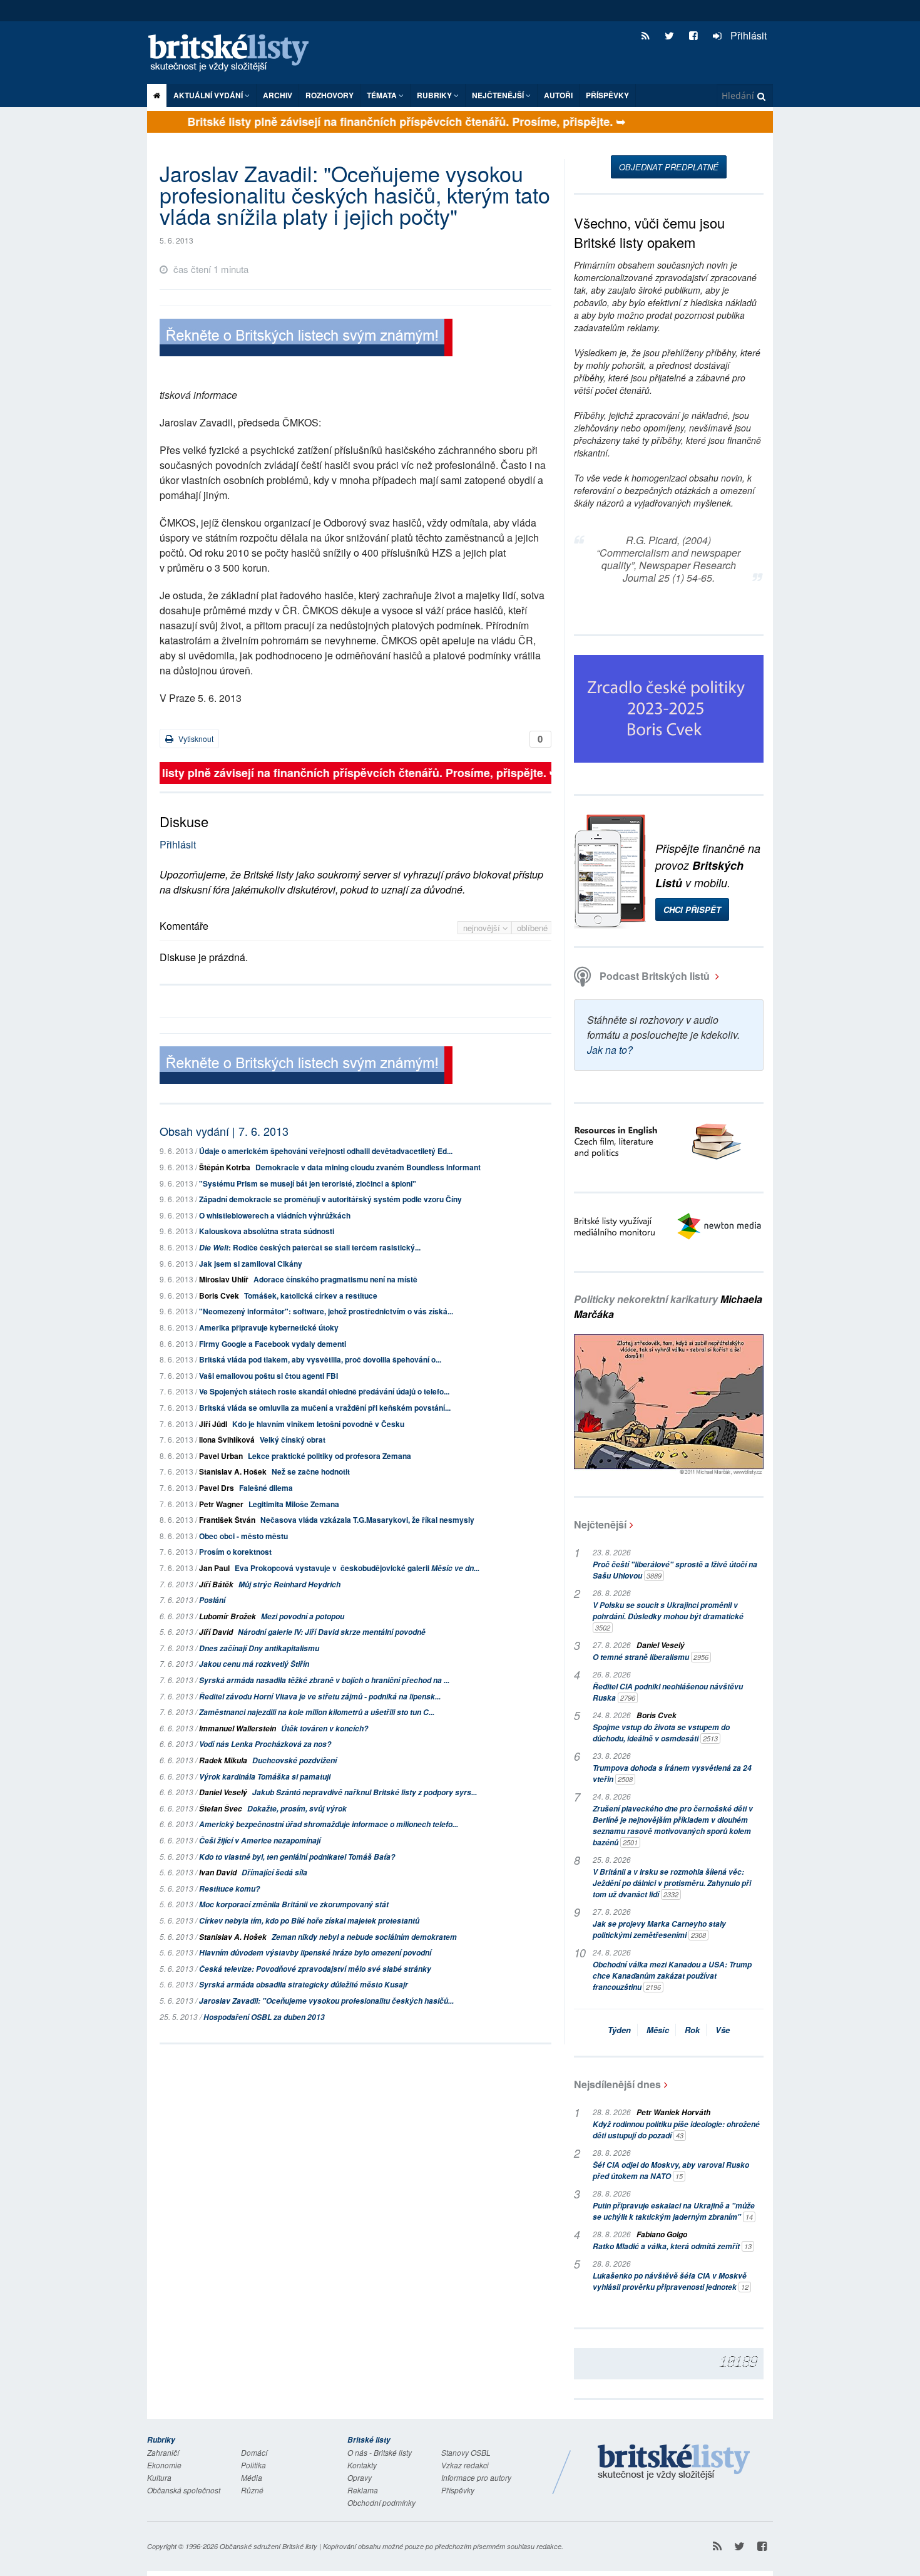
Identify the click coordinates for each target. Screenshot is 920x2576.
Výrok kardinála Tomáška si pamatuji (265, 1777)
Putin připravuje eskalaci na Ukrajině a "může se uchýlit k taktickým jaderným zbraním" (674, 2211)
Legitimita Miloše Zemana (294, 1504)
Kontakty (362, 2465)
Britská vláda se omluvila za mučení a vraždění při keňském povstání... (325, 1408)
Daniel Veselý (223, 1792)
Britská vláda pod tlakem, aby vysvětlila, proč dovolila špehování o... (320, 1359)
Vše (723, 2030)
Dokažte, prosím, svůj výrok (297, 1809)
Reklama (363, 2490)
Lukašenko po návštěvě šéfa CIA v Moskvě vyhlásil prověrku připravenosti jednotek (671, 2281)
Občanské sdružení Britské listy (268, 2546)
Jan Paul (214, 1568)
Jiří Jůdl (213, 1424)
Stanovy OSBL (466, 2452)
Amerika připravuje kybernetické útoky (269, 1327)
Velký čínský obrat (293, 1440)
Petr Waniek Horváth (673, 2112)
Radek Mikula (223, 1760)
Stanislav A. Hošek (233, 1471)
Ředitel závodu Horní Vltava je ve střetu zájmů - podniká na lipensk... (320, 1697)
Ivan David (218, 1873)
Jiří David (216, 1632)
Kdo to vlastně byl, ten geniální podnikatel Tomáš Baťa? (297, 1857)
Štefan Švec (221, 1809)
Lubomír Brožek (227, 1616)
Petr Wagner (221, 1504)
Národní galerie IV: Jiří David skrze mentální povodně (332, 1632)
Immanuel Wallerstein (238, 1728)
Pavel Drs (217, 1488)
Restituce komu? (229, 1889)
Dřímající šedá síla (274, 1873)
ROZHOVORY (330, 95)
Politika (253, 2465)
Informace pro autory (476, 2477)
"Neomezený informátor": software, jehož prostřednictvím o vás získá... (326, 1311)
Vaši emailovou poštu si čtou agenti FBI (268, 1376)
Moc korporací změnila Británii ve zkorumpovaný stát (294, 1904)
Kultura (159, 2477)
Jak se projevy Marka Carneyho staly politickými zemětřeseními (659, 1929)
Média (252, 2477)
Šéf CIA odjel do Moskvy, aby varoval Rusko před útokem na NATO (671, 2171)
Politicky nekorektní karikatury (668, 1306)
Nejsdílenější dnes (617, 2084)
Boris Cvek (219, 1296)
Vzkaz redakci (465, 2465)
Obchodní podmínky (381, 2502)
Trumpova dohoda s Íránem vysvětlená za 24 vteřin (672, 1774)
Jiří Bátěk (216, 1584)
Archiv (278, 95)
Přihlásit (747, 35)
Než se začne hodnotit (311, 1471)
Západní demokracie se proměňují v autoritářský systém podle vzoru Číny (330, 1199)
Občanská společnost (184, 2490)
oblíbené (532, 928)
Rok (692, 2030)
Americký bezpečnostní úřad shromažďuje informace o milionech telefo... (329, 1824)
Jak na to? (610, 1050)
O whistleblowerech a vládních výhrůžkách (275, 1215)
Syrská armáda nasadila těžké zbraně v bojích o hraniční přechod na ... (324, 1680)
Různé (252, 2490)
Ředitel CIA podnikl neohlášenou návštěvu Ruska (668, 1692)
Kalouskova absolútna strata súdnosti (267, 1231)
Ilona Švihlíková (227, 1440)
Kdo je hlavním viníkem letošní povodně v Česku (318, 1424)
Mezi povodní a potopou (303, 1616)
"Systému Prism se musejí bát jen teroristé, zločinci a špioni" (308, 1183)
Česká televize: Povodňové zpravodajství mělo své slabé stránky (315, 1969)
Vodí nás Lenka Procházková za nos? (265, 1744)
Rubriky (435, 95)
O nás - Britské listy (380, 2452)
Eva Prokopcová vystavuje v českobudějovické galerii (357, 1568)
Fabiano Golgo (662, 2234)
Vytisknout (195, 739)
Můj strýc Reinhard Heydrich (289, 1584)
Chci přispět (692, 909)
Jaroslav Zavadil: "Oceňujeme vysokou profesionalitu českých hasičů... (326, 2001)
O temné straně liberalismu (651, 1657)
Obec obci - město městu (243, 1536)
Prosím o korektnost (235, 1552)
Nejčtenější (600, 1524)
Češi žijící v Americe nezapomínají (260, 1841)
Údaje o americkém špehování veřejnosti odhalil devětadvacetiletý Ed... (326, 1151)
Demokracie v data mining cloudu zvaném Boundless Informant (368, 1167)
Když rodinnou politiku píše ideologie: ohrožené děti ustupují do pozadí (676, 2130)
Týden (619, 2030)
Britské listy (235, 54)
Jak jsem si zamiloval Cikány (251, 1264)
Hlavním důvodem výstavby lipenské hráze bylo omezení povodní (315, 1953)
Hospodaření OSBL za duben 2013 (264, 2017)
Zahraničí (163, 2452)
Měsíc (658, 2030)
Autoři (558, 95)
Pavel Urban (221, 1456)
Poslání (212, 1600)
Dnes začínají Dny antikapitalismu (259, 1648)
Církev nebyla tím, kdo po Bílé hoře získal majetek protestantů (309, 1921)
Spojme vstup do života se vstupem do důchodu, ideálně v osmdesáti (661, 1733)
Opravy (360, 2477)
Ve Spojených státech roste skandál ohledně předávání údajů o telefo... (324, 1391)
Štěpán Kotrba (225, 1167)
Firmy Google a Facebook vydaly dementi (273, 1344)
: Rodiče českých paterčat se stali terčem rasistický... (310, 1247)
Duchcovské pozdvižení (294, 1760)
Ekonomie (164, 2465)
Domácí (254, 2452)
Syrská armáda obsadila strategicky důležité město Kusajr (304, 1985)
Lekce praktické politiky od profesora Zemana (330, 1456)
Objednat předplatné (669, 167)
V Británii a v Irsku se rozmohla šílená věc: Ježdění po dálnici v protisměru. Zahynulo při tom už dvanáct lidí (672, 1883)
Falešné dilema (266, 1488)
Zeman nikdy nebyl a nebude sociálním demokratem (364, 1937)
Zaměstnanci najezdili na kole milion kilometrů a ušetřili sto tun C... (317, 1712)
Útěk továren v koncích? (325, 1728)
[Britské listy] (306, 339)
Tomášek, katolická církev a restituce (311, 1296)
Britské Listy (674, 2463)
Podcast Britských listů (655, 976)
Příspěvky (607, 95)
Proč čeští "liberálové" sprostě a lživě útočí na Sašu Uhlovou (675, 1570)
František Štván (227, 1520)
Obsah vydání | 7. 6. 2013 (224, 1131)
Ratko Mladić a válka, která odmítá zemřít (672, 2246)
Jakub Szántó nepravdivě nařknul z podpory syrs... (365, 1792)
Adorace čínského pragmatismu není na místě (335, 1279)
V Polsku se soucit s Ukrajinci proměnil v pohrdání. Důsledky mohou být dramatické (668, 1616)
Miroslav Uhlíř (224, 1279)
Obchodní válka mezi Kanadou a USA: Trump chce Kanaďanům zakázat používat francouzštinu (672, 1976)
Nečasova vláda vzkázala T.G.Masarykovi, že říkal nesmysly (367, 1520)
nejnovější (483, 928)
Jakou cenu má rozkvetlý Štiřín (254, 1664)
